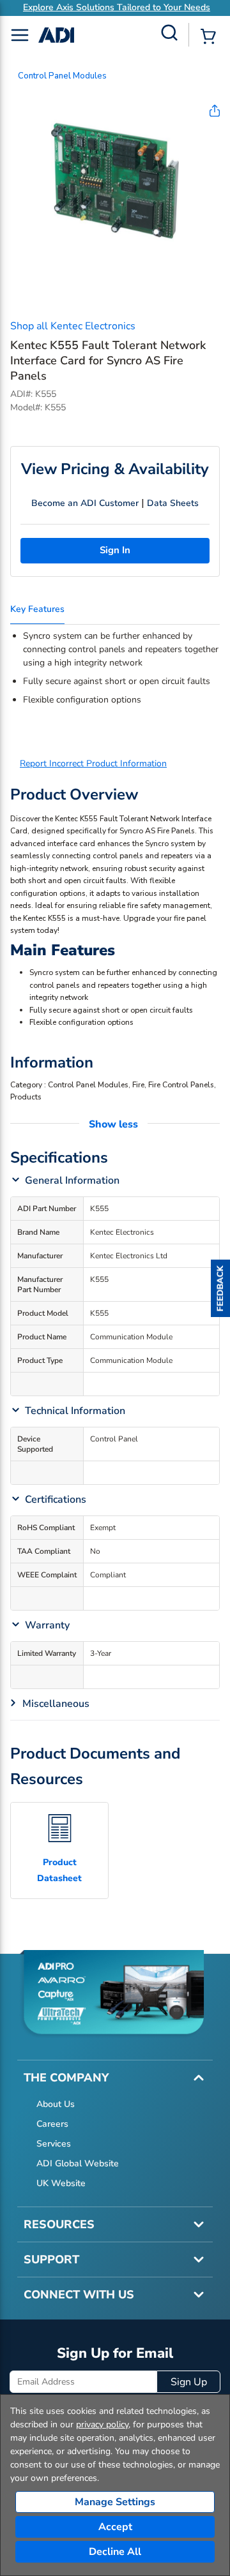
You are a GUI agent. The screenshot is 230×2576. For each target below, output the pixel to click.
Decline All (115, 2552)
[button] (220, 1288)
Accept (115, 2527)
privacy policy (102, 2424)
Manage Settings (115, 2502)
